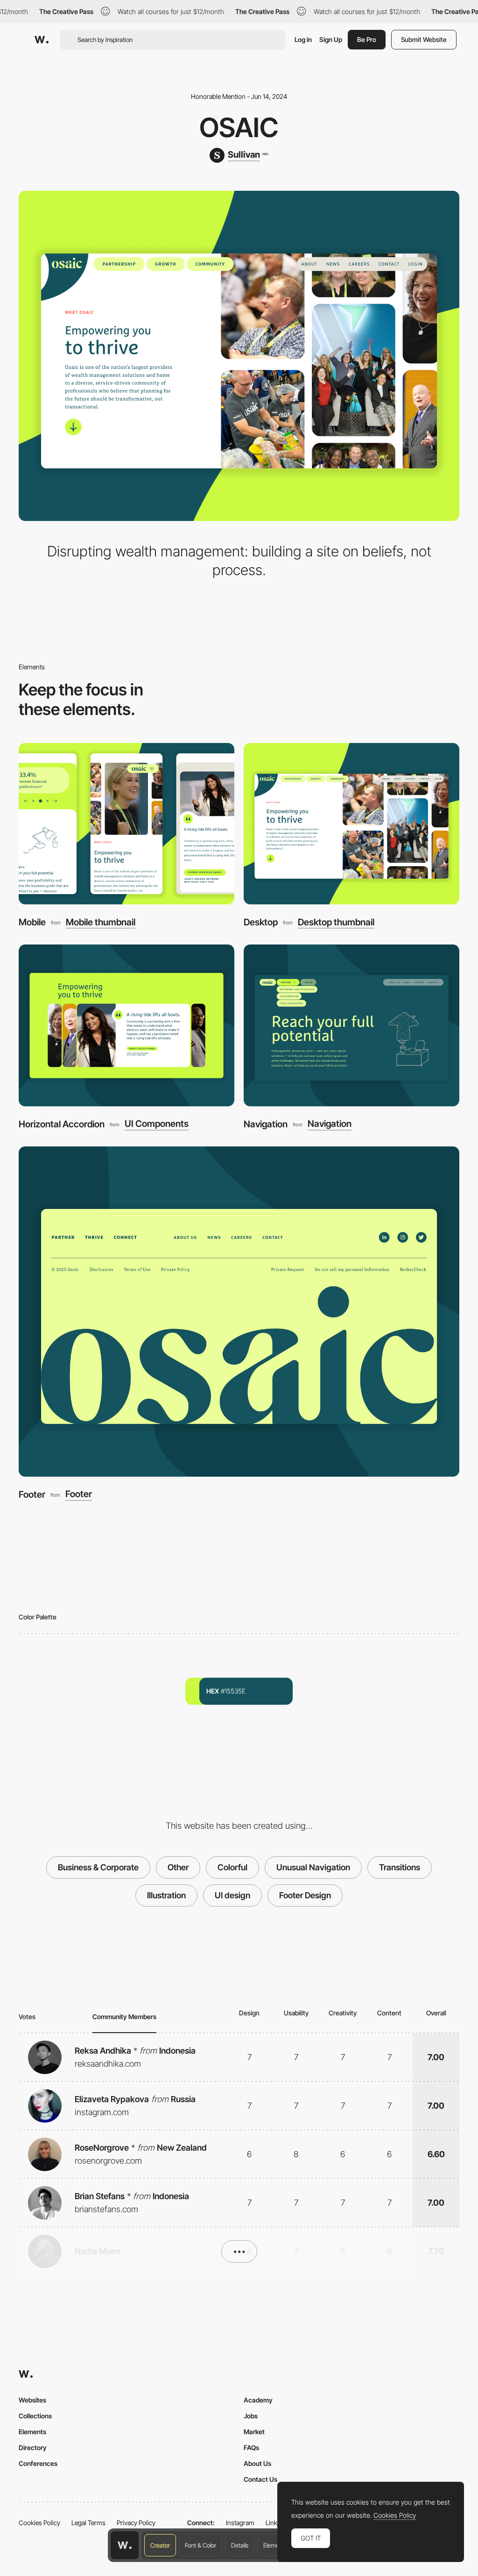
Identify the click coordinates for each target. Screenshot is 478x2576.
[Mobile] (127, 824)
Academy (258, 2400)
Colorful (232, 1867)
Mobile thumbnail (101, 922)
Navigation (266, 1124)
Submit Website (424, 39)
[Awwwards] (42, 40)
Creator (160, 2545)
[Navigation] (351, 1025)
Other (178, 1867)
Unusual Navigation (313, 1867)
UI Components (157, 1124)
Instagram (240, 2523)
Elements (275, 2545)
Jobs (251, 2416)
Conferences (38, 2463)
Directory (33, 2448)
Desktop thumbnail (336, 922)
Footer (32, 1494)
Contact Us (260, 2479)
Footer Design (305, 1895)
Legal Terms (88, 2523)
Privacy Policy (136, 2523)
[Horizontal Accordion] (127, 1025)
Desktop (261, 922)
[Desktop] (351, 824)
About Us (257, 2463)
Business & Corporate (98, 1867)
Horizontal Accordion (62, 1124)
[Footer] (239, 1312)
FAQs (251, 2448)
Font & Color (200, 2545)
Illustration (166, 1895)
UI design (232, 1895)
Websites (32, 2400)
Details (240, 2545)
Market (254, 2432)
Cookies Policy (39, 2523)
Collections (35, 2416)
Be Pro (367, 39)
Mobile (32, 922)
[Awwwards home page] (125, 2545)
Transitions (400, 1867)
